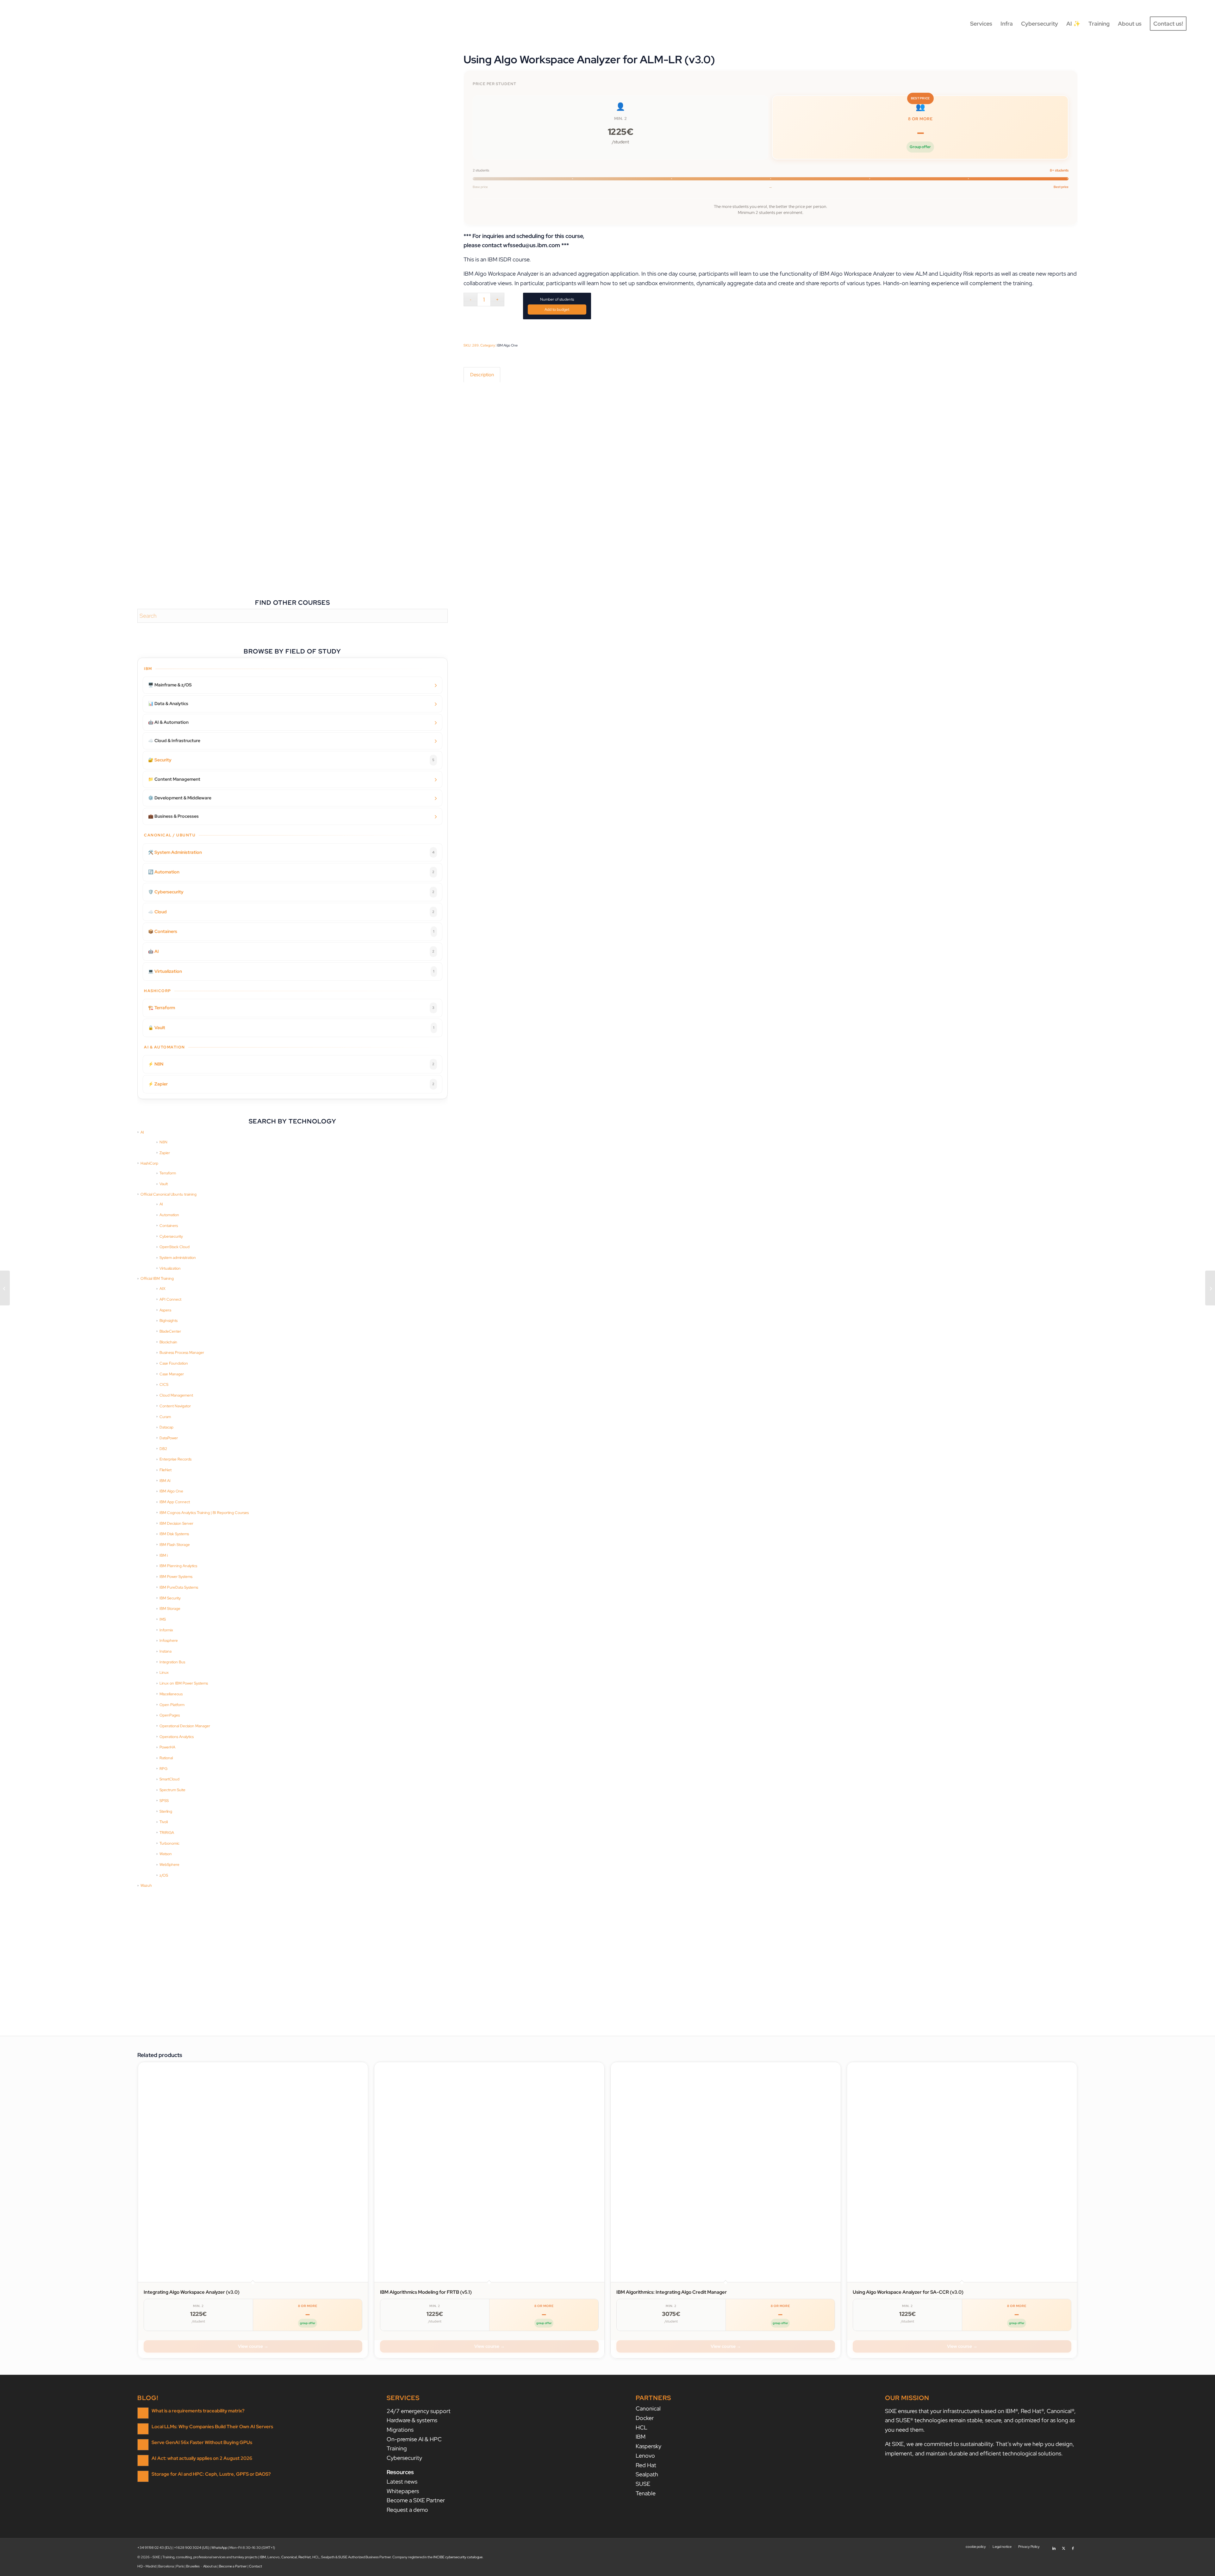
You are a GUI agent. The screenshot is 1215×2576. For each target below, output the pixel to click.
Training (397, 2448)
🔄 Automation (291, 872)
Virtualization (170, 1268)
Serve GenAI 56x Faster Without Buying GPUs (202, 2442)
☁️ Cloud (291, 912)
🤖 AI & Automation (168, 722)
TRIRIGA (167, 1833)
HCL (642, 2427)
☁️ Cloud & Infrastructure (174, 741)
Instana (165, 1651)
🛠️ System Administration (291, 852)
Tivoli (164, 1822)
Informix (166, 1630)
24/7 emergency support (419, 2411)
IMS (163, 1619)
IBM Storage (170, 1609)
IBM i (164, 1555)
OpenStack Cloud (174, 1247)
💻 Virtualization (291, 971)
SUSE (643, 2484)
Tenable (646, 2493)
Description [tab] (482, 375)
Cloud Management (176, 1395)
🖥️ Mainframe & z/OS (170, 685)
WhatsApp (219, 2548)
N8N (163, 1142)
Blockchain (168, 1342)
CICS (164, 1385)
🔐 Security (291, 760)
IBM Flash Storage (175, 1545)
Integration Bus (172, 1662)
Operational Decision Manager (185, 1726)
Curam (165, 1417)
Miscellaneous (171, 1694)
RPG (163, 1769)
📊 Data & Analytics (168, 703)
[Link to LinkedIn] (1054, 2546)
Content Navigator (175, 1406)
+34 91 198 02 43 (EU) (155, 2548)
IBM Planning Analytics (178, 1566)
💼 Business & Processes (173, 816)
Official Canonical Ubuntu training (168, 1194)
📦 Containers (291, 931)
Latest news (402, 2482)
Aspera (165, 1310)
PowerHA (167, 1747)
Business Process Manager (182, 1353)
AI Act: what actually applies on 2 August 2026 (202, 2458)
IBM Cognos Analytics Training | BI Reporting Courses (204, 1513)
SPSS (164, 1801)
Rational (166, 1758)
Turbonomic (169, 1843)
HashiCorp (149, 1163)
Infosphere (169, 1641)
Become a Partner (233, 2566)
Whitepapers (403, 2491)
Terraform (168, 1173)
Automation (169, 1215)
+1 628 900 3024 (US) (192, 2548)
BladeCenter (170, 1331)
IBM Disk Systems (174, 1534)
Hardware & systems (412, 2420)
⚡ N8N (291, 1064)
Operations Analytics (177, 1737)
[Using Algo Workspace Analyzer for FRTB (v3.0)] (1210, 1288)
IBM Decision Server (176, 1523)
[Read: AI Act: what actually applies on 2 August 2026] (143, 2460)
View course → (253, 2346)
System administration (178, 1258)
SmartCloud (169, 1779)
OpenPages (170, 1715)
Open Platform (172, 1705)
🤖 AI (291, 951)
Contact (255, 2566)
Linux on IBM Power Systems (184, 1683)
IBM (641, 2437)
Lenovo (645, 2456)
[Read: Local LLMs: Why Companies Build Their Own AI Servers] (143, 2429)
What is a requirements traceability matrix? (198, 2411)
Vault (164, 1184)
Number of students (557, 299)
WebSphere (169, 1865)
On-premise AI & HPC (414, 2439)
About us (210, 2566)
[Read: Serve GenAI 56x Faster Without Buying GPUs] (143, 2445)
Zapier (165, 1153)
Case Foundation (174, 1363)
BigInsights (168, 1321)
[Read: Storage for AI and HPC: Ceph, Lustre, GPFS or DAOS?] (143, 2476)
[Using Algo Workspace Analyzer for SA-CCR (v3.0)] (5, 1288)
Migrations (400, 2430)
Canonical (648, 2408)
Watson (166, 1854)
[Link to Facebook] (1073, 2546)
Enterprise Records (175, 1459)
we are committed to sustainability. (950, 2444)
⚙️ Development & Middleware (180, 798)
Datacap (166, 1427)
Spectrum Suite (172, 1790)
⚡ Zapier (291, 1084)
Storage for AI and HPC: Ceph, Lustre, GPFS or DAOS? (211, 2474)
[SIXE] (51, 24)
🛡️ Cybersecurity (291, 892)
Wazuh (146, 1885)
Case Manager (172, 1374)
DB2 (163, 1449)
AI (142, 1132)
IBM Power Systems (176, 1577)
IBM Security (170, 1598)
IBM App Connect (175, 1502)
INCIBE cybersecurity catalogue (458, 2557)
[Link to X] (1063, 2546)
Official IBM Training (157, 1279)
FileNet (165, 1470)
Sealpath (647, 2474)
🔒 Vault (291, 1028)
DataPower (169, 1438)
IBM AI (165, 1481)
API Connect (170, 1299)
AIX (162, 1289)
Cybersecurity (171, 1236)
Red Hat (646, 2465)
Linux (164, 1673)
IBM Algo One (171, 1491)
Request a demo (407, 2510)
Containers (169, 1226)
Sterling (166, 1811)
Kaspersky (648, 2446)
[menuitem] (981, 24)
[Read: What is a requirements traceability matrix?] (143, 2413)
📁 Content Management (174, 779)
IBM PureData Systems (179, 1587)
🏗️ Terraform (291, 1008)
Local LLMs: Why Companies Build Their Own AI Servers (212, 2426)
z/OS (164, 1875)
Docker (645, 2418)
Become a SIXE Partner (416, 2500)
